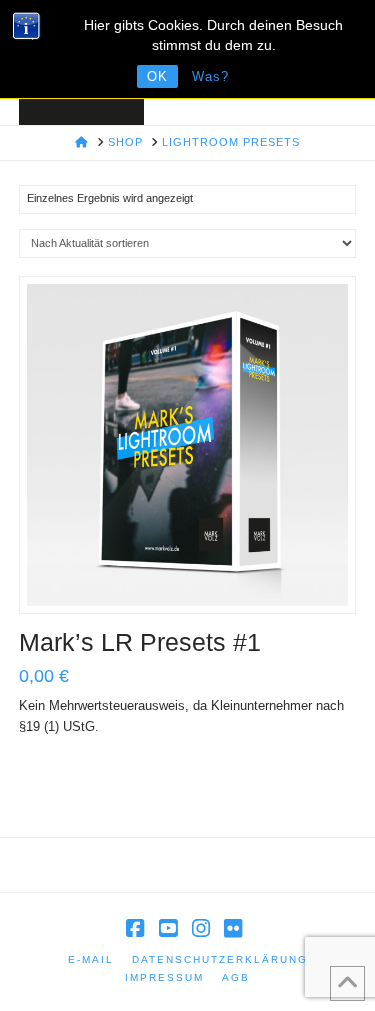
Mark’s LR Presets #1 (140, 642)
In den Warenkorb (195, 577)
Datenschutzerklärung (220, 959)
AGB (236, 977)
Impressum (164, 977)
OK (157, 76)
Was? (210, 76)
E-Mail (91, 959)
